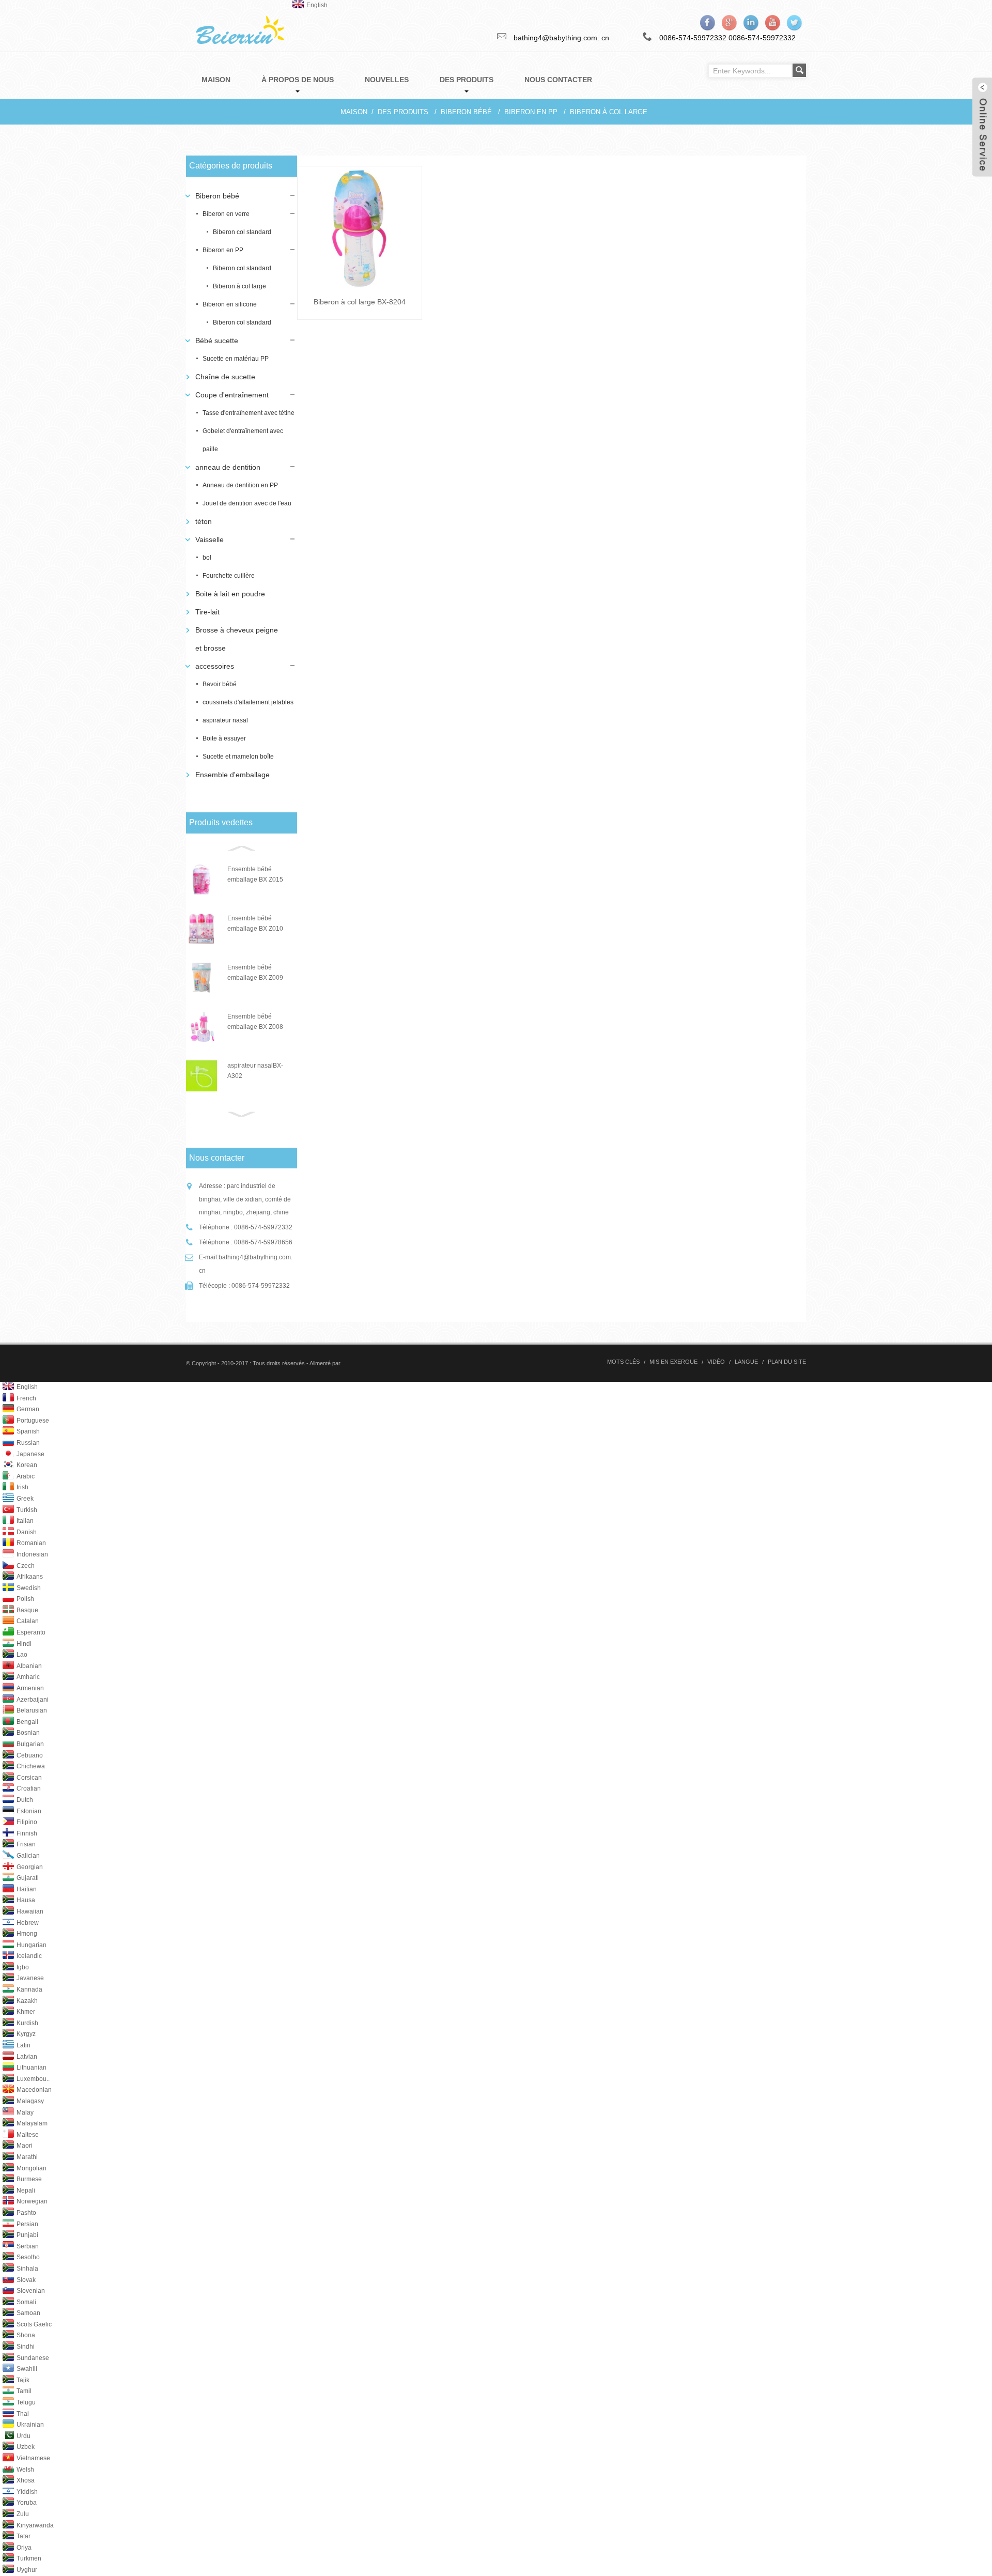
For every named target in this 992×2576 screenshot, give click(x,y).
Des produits (403, 112)
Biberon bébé (466, 112)
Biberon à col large (609, 112)
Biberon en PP (531, 112)
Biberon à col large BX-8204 (360, 302)
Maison (354, 112)
